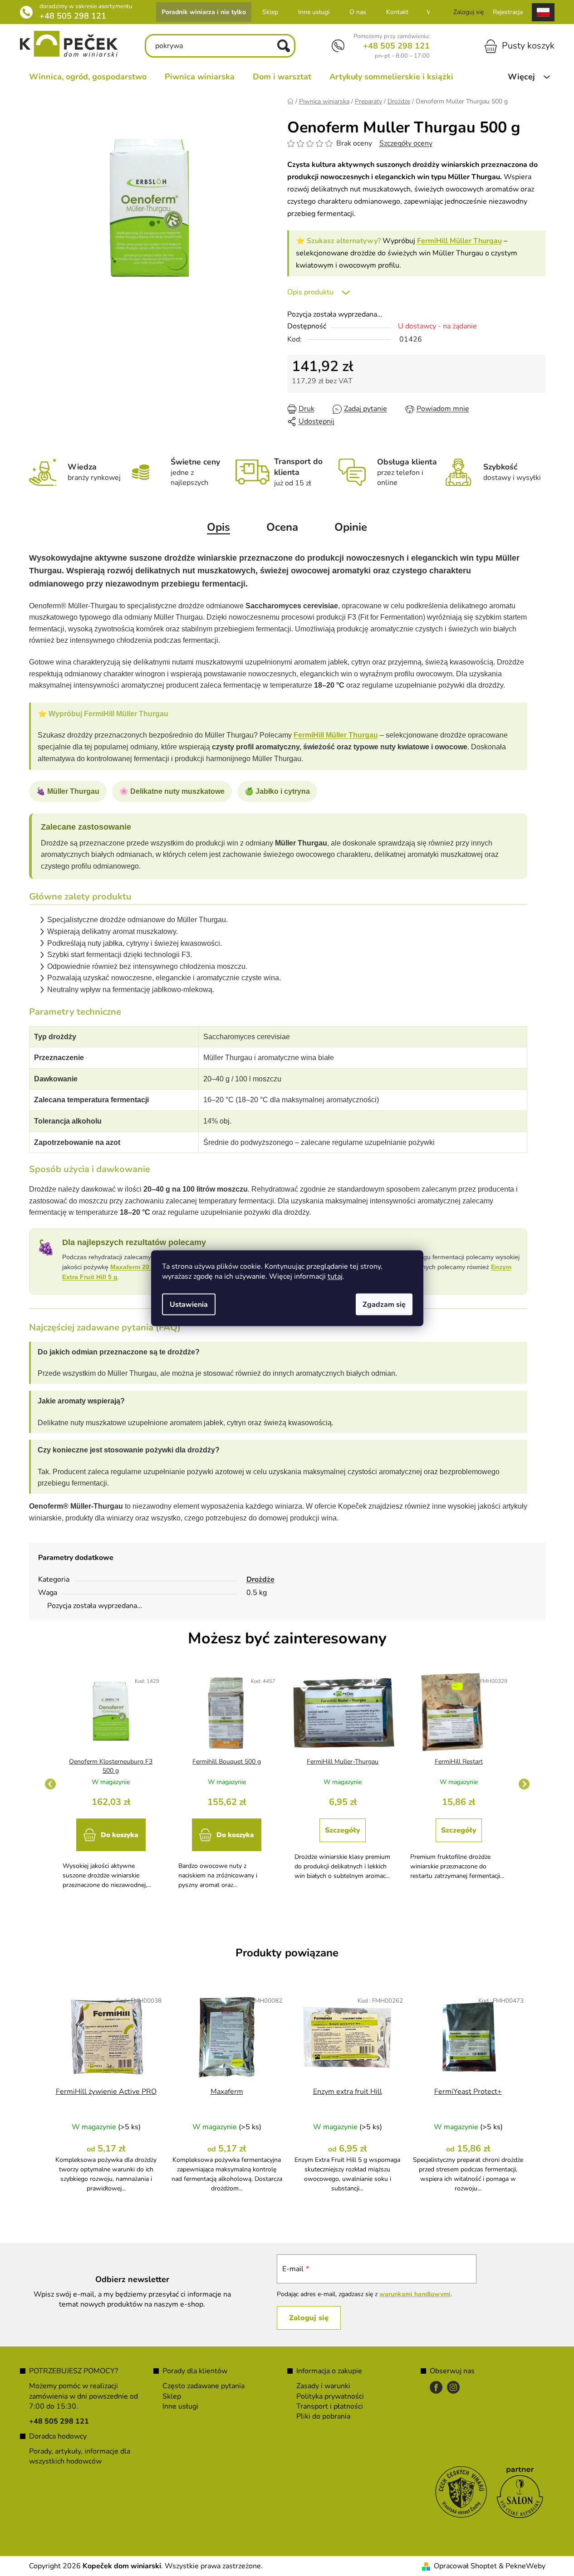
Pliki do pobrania (323, 2416)
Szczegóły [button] (343, 1830)
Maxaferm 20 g (133, 1267)
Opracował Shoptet (465, 2566)
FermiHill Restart (459, 1762)
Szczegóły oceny (406, 143)
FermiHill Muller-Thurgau (343, 1762)
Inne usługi (314, 12)
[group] (111, 1784)
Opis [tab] (218, 527)
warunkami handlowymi (415, 2294)
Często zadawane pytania (204, 2386)
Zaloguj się (309, 2318)
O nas (358, 12)
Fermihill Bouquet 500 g (227, 1762)
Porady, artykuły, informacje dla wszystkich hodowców (80, 2456)
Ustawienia (189, 1304)
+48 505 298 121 (73, 16)
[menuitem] (88, 77)
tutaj (335, 1276)
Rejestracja (508, 12)
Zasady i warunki (323, 2386)
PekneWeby (525, 2566)
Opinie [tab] (351, 527)
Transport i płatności (330, 2406)
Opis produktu (310, 292)
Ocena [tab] (282, 527)
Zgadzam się (384, 1304)
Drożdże (260, 1579)
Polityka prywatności (330, 2396)
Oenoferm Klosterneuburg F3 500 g (111, 1766)
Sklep (270, 12)
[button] (111, 1843)
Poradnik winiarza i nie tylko (204, 12)
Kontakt (397, 12)
